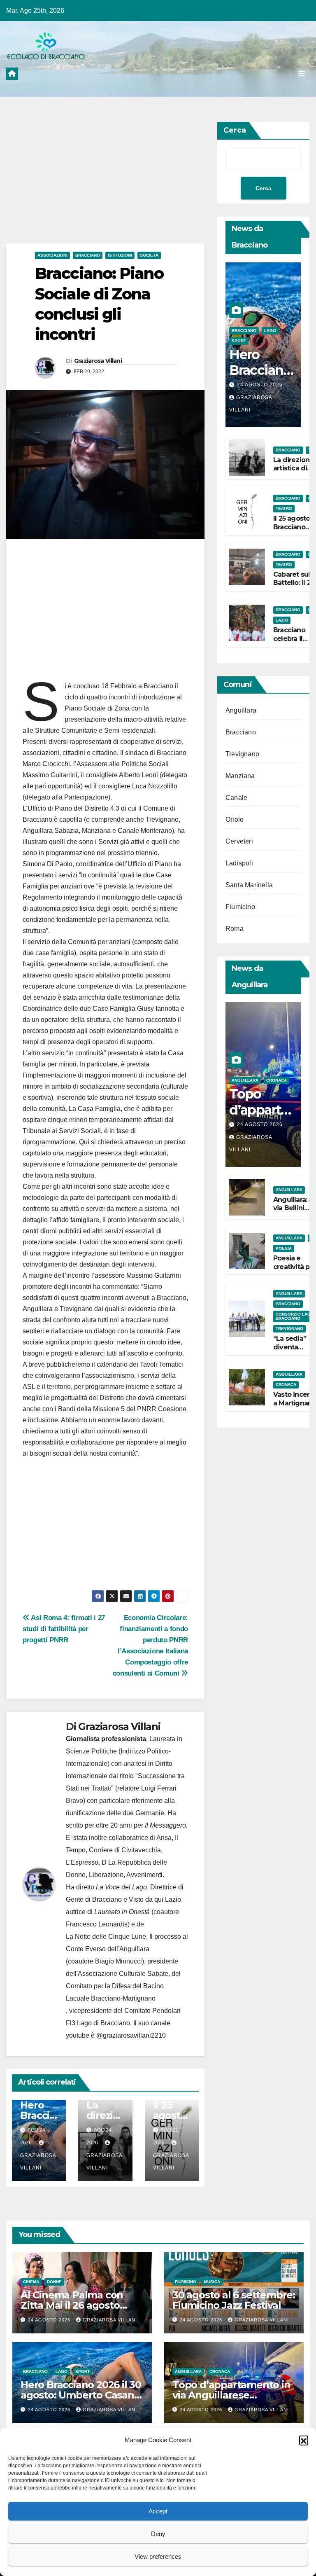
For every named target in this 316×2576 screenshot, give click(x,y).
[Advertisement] (105, 182)
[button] (304, 2440)
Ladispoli (239, 863)
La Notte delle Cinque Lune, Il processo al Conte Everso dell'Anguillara (127, 1943)
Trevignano (242, 754)
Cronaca (276, 1080)
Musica (212, 2282)
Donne (54, 2282)
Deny (158, 2534)
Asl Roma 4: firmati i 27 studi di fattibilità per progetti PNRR (64, 1629)
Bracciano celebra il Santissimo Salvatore (291, 643)
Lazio (282, 620)
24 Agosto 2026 (260, 385)
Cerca (235, 130)
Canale (236, 798)
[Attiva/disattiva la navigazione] (302, 73)
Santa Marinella (249, 885)
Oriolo (235, 819)
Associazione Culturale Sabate (123, 1974)
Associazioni (52, 255)
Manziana (240, 776)
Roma (235, 929)
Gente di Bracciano (94, 1899)
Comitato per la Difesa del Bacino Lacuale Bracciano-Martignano (115, 1992)
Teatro (284, 508)
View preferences (158, 2556)
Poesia (284, 1248)
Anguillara (241, 710)
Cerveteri (239, 841)
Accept (158, 2511)
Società (149, 255)
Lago (270, 331)
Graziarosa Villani (98, 361)
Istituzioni (120, 255)
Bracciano (88, 255)
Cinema (31, 2282)
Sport (239, 341)
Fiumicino (240, 907)
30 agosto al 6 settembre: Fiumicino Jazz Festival (234, 2300)
